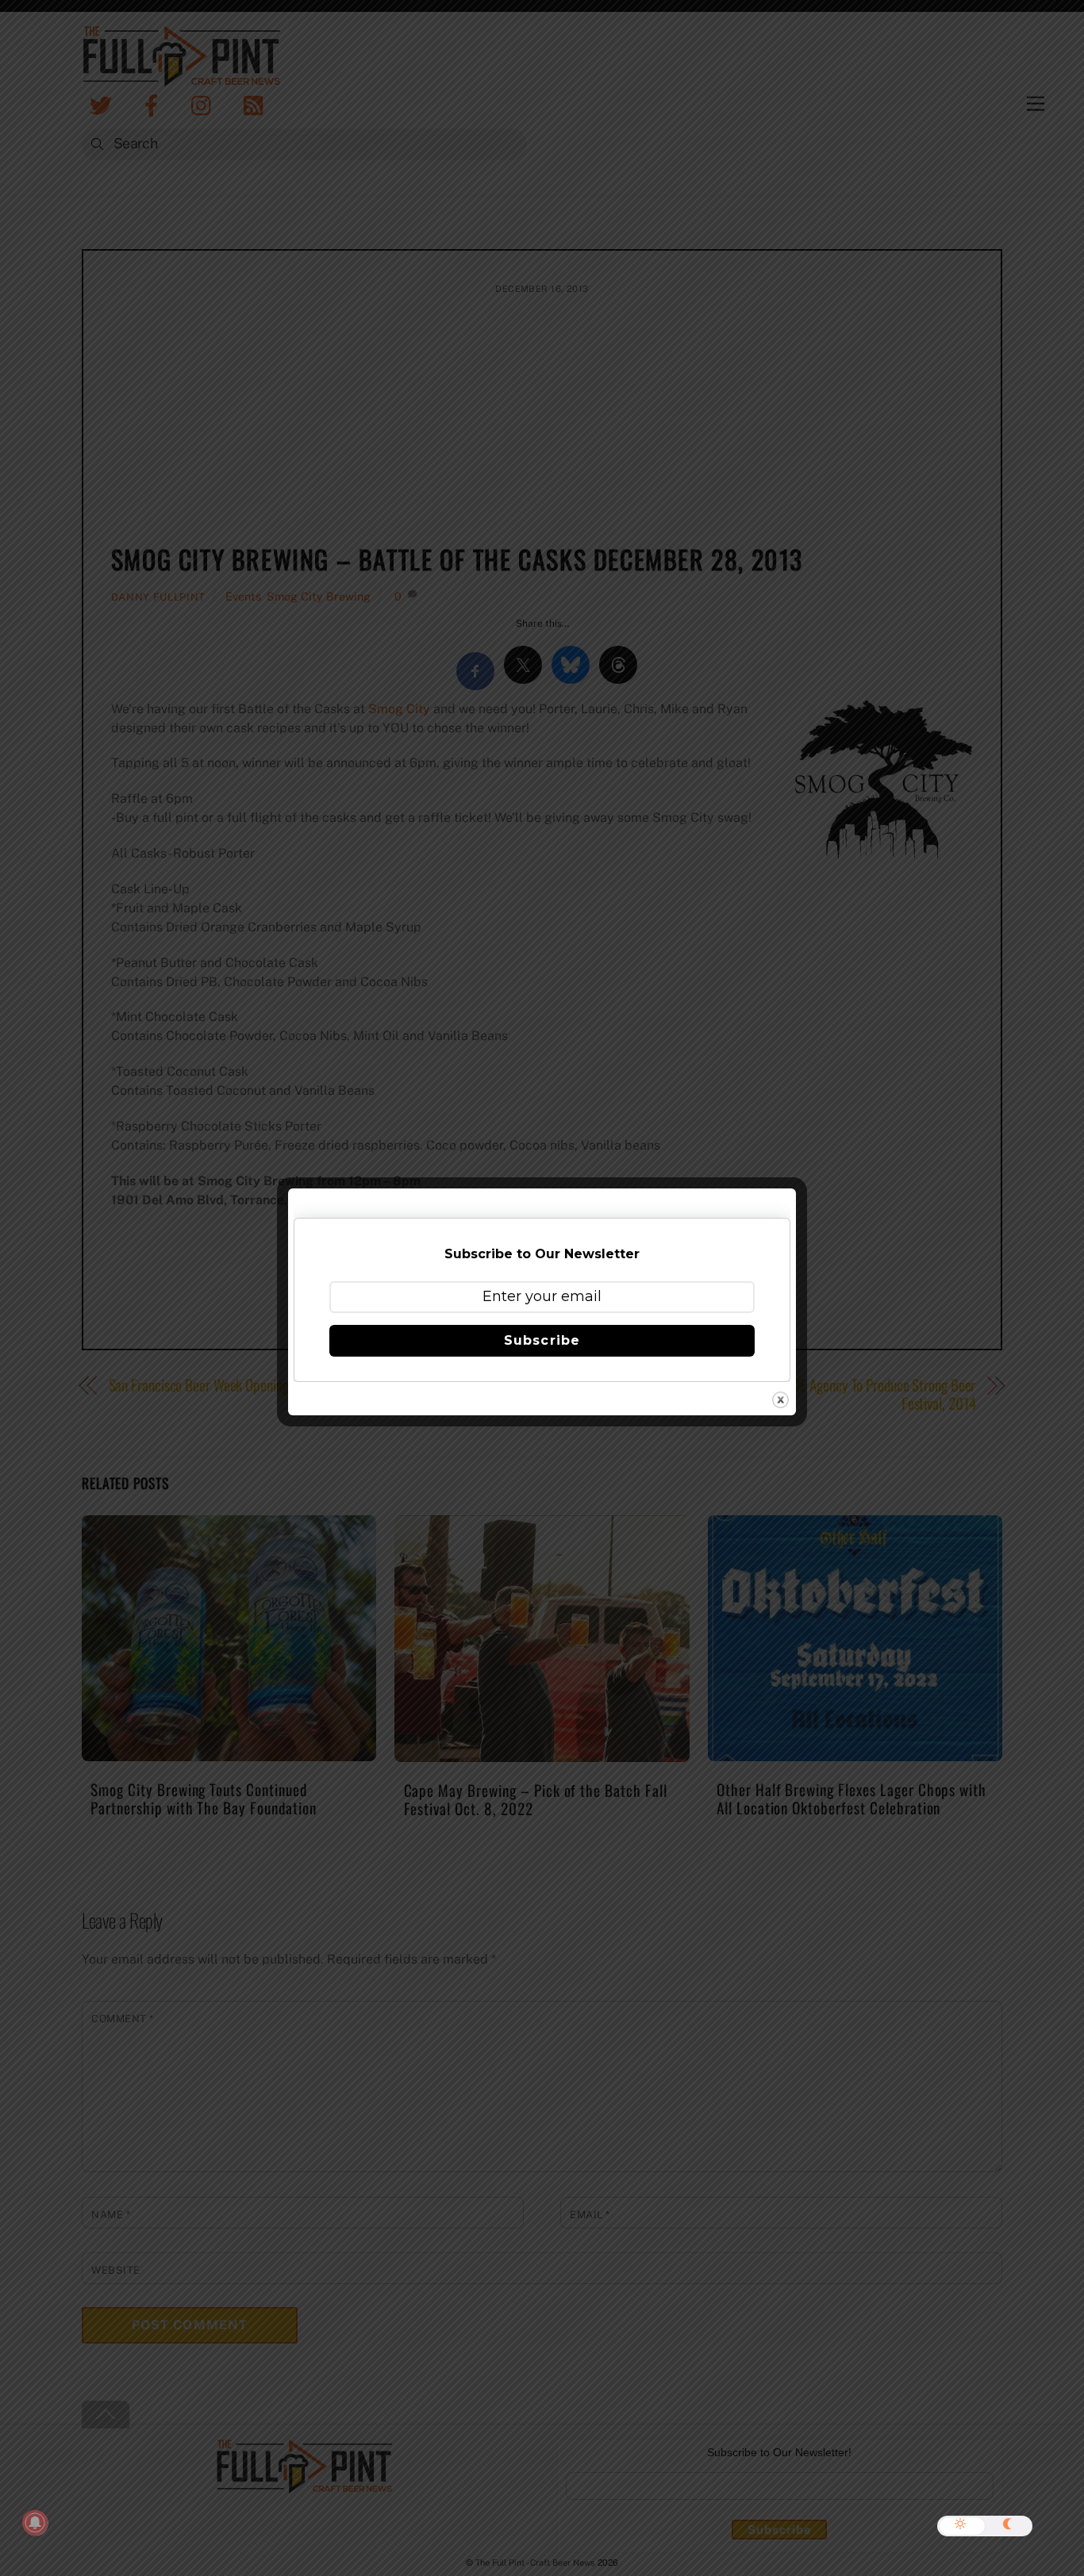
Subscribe (542, 1340)
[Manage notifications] (35, 2523)
